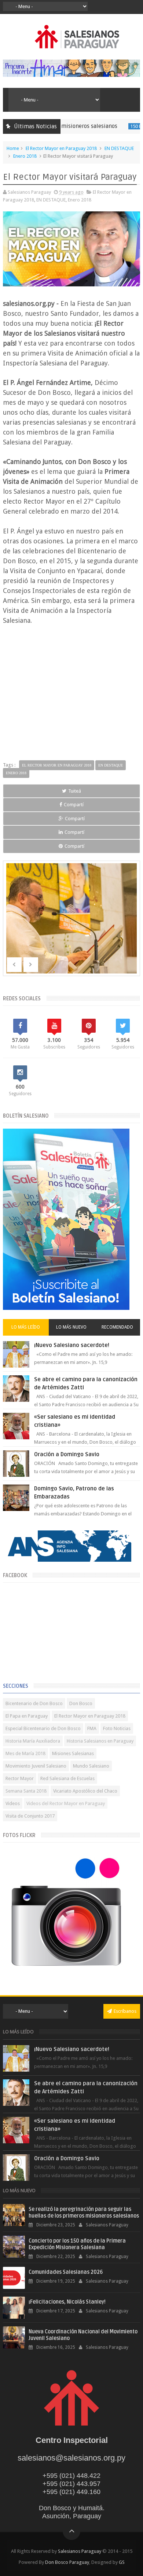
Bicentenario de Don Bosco (34, 1703)
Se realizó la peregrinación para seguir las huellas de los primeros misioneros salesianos (84, 2213)
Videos (13, 1803)
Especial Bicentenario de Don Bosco (43, 1728)
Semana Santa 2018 (26, 1791)
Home (13, 148)
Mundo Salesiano (91, 1766)
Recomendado (117, 1327)
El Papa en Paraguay (27, 1716)
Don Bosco (81, 1703)
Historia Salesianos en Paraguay (100, 1741)
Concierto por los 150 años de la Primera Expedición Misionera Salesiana (77, 2244)
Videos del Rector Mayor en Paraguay (66, 1803)
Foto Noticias (117, 1728)
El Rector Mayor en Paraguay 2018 (61, 148)
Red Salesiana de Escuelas (67, 1778)
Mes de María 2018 (25, 1753)
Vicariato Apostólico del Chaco (85, 1791)
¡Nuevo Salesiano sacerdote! (72, 1345)
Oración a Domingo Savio (67, 1454)
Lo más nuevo (71, 1327)
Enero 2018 (25, 156)
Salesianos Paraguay (80, 2551)
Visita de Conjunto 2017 (30, 1816)
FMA (92, 1728)
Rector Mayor (20, 1778)
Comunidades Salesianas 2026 (66, 2272)
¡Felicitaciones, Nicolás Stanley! (67, 2302)
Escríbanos (125, 2011)
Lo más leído (26, 1327)
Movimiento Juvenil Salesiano (36, 1766)
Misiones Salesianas (73, 1753)
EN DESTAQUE (119, 148)
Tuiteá (75, 791)
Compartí (74, 805)
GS (122, 2562)
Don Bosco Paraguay (67, 2562)
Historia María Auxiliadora (33, 1741)
